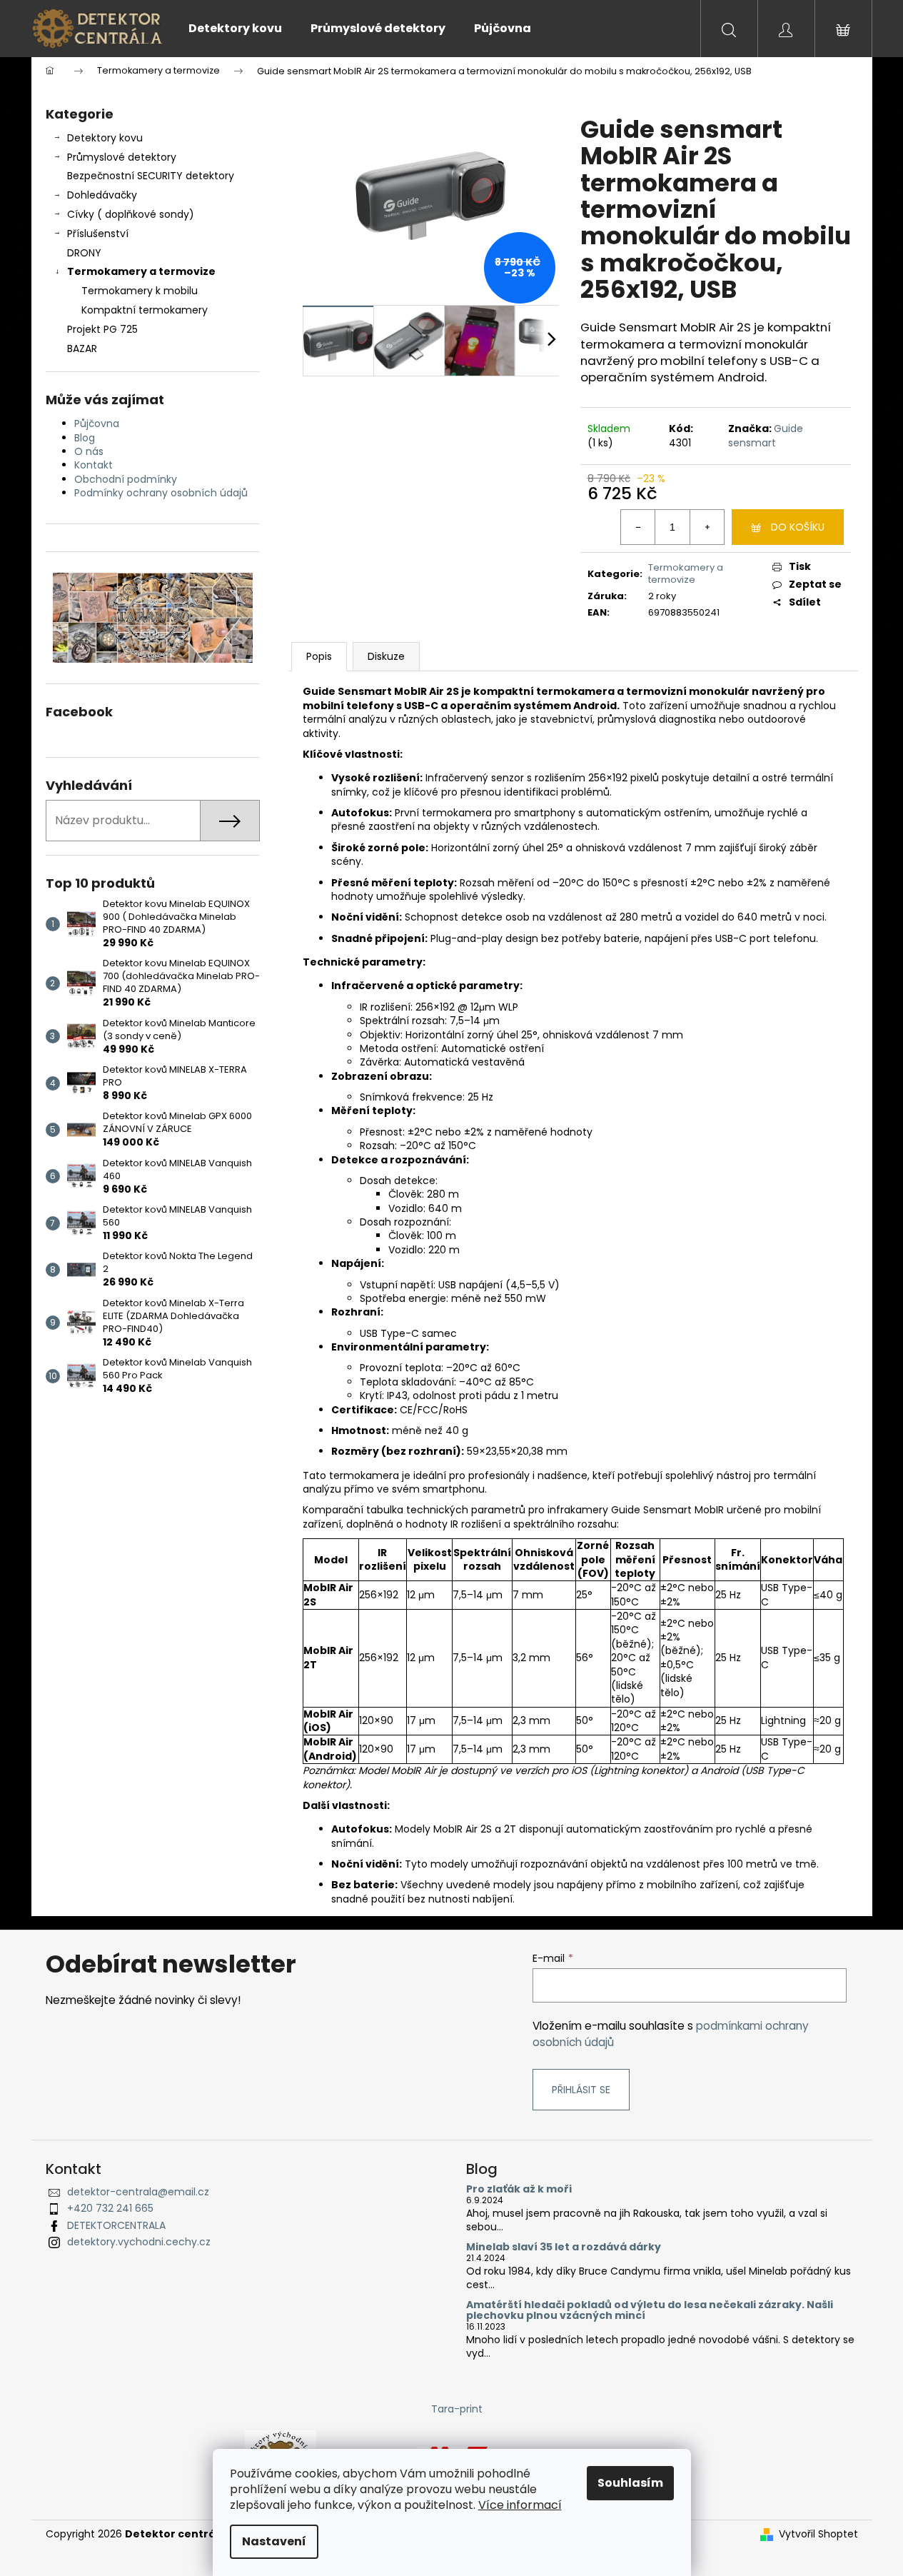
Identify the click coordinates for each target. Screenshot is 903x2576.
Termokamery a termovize (141, 271)
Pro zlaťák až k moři (519, 2189)
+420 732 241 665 (110, 2208)
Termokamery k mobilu (140, 291)
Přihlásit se (581, 2090)
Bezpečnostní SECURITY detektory (151, 176)
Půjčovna (97, 424)
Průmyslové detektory (122, 157)
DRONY (84, 253)
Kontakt (94, 465)
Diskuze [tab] (386, 656)
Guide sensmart (766, 435)
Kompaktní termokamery (145, 310)
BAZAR (82, 349)
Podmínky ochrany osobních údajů (161, 493)
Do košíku (798, 527)
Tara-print (457, 2409)
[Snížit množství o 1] (638, 527)
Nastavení (274, 2541)
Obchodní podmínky (126, 479)
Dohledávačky (102, 195)
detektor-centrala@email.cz (138, 2192)
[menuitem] (235, 29)
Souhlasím (630, 2483)
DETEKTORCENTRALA (116, 2225)
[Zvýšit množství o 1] (707, 527)
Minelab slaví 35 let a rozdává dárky (564, 2247)
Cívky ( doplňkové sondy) (131, 214)
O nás (89, 451)
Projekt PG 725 (102, 329)
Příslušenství (98, 234)
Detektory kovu (105, 138)
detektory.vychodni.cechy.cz (139, 2242)
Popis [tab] (319, 656)
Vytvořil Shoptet (818, 2534)
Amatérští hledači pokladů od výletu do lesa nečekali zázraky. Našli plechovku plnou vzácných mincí (650, 2311)
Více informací (520, 2505)
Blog (85, 438)
